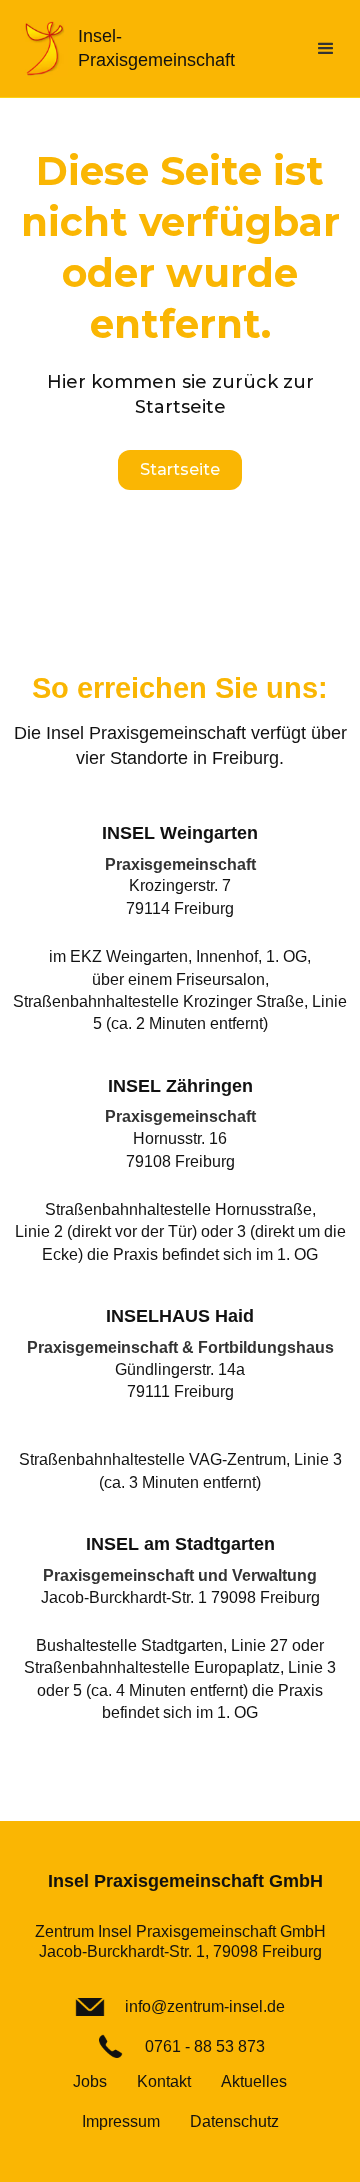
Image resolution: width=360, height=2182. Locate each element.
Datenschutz (234, 2121)
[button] (326, 49)
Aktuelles (254, 2081)
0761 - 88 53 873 (205, 2046)
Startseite (180, 469)
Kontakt (164, 2081)
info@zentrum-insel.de (205, 2006)
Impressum (121, 2121)
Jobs (90, 2081)
